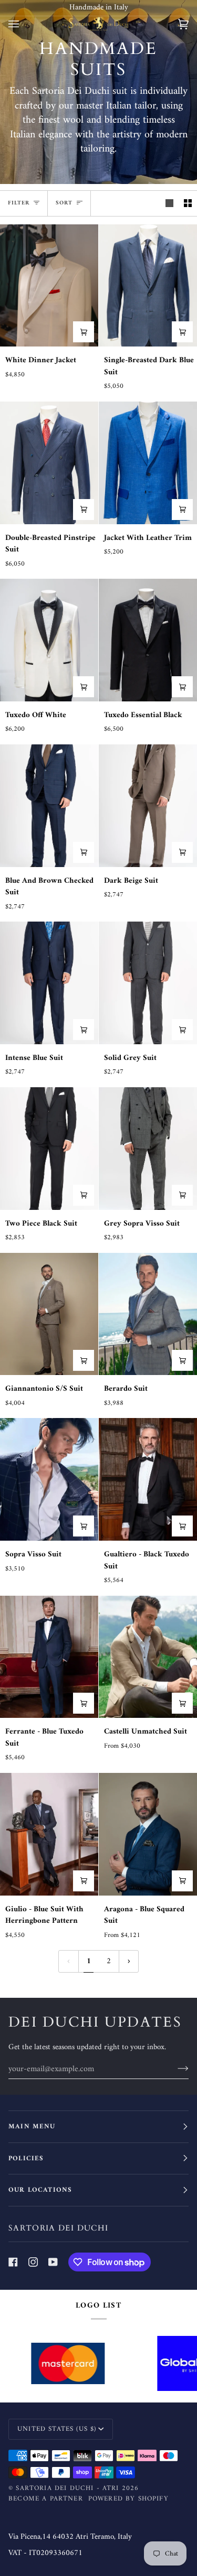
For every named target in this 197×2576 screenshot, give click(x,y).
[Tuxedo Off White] (49, 640)
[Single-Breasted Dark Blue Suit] (148, 286)
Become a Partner (46, 2499)
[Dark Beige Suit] (148, 806)
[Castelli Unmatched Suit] (148, 1657)
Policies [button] (26, 2158)
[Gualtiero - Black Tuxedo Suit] (148, 1479)
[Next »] (129, 1961)
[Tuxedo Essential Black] (148, 640)
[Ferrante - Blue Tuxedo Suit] (49, 1657)
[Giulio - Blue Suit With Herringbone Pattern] (49, 1834)
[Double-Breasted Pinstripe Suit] (49, 463)
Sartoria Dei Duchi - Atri (67, 2488)
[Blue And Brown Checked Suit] (49, 806)
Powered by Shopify (128, 2499)
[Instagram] (33, 2262)
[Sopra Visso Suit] (49, 1479)
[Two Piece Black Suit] (49, 1149)
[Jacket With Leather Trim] (148, 463)
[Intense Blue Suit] (49, 983)
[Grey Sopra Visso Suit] (148, 1149)
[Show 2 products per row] (188, 203)
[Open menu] (24, 24)
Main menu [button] (32, 2126)
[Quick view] (84, 1360)
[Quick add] (84, 852)
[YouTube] (53, 2262)
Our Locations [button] (40, 2190)
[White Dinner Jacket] (49, 286)
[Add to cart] (84, 332)
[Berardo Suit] (148, 1314)
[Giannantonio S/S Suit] (49, 1314)
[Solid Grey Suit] (148, 983)
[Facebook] (13, 2262)
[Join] (175, 2069)
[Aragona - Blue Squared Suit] (148, 1834)
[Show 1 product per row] (169, 203)
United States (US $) (57, 2429)
